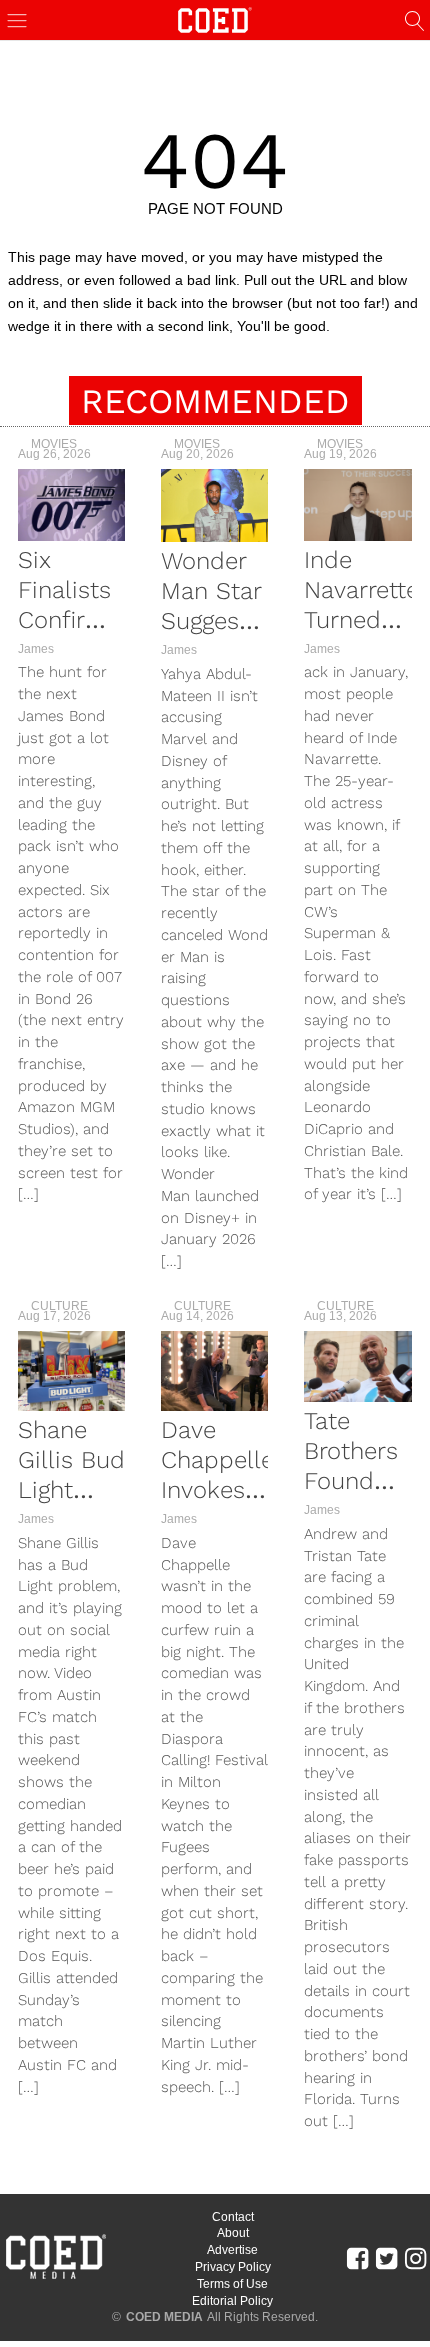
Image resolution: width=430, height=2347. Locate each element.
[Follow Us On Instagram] (415, 2258)
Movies (54, 444)
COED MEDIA (164, 2317)
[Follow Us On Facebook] (357, 2258)
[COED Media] (55, 2277)
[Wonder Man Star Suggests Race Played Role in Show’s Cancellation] (214, 505)
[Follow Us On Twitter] (386, 2258)
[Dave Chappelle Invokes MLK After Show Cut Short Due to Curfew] (214, 1371)
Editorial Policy (232, 2301)
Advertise (232, 2250)
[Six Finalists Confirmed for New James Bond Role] (71, 504)
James (36, 649)
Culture (59, 1306)
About (233, 2233)
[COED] (215, 18)
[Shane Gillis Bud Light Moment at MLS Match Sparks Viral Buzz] (71, 1371)
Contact (233, 2217)
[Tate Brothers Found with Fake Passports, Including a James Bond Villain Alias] (357, 1366)
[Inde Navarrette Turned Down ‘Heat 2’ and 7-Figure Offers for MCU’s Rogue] (357, 504)
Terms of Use (232, 2284)
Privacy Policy (233, 2267)
